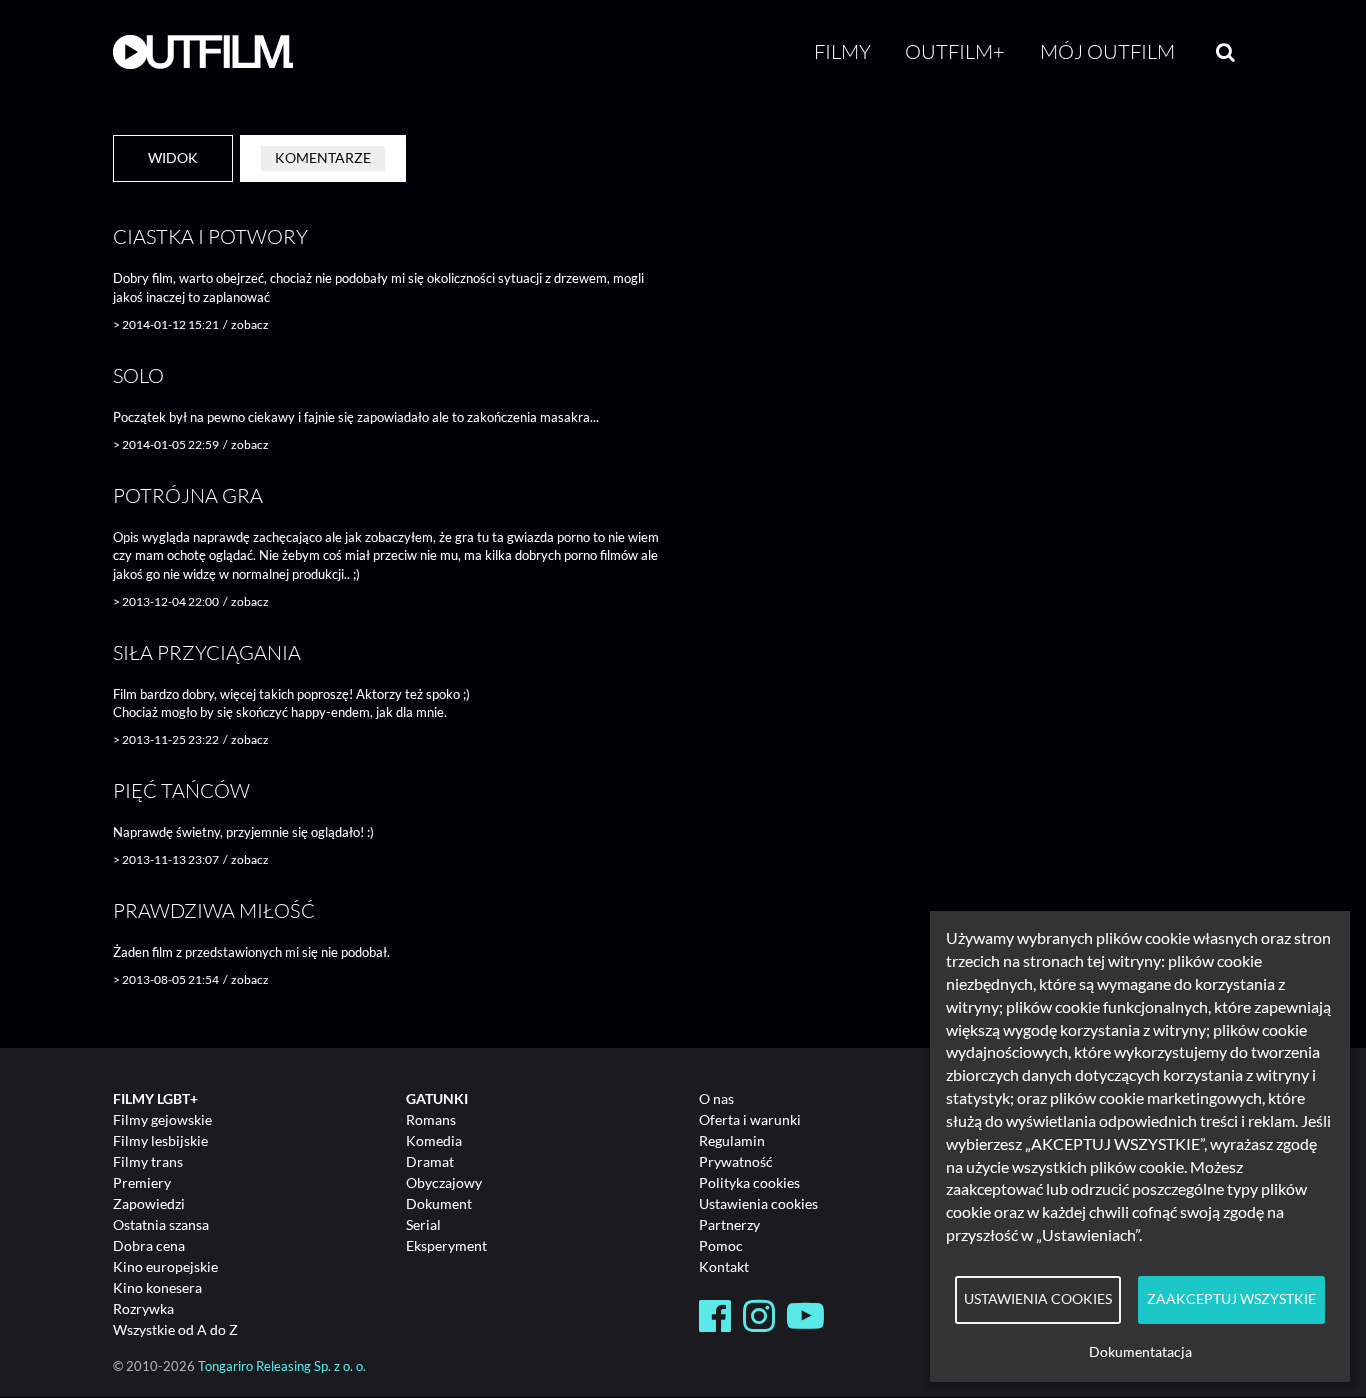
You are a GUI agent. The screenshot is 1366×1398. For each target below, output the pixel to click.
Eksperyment (446, 1245)
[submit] (1225, 52)
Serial (423, 1224)
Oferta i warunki (750, 1119)
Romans (431, 1119)
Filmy (842, 51)
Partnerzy (729, 1224)
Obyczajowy (444, 1182)
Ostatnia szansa (161, 1224)
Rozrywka (143, 1308)
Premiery (142, 1182)
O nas (716, 1098)
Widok (173, 157)
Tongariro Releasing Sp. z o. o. (282, 1366)
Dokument (439, 1203)
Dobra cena (149, 1245)
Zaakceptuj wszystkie (1231, 1299)
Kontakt (724, 1266)
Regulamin (732, 1140)
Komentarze (323, 157)
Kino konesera (157, 1287)
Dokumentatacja (1140, 1352)
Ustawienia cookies (758, 1203)
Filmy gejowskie (162, 1119)
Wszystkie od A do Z (175, 1329)
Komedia (434, 1140)
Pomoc (721, 1245)
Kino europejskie (165, 1266)
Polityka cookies (749, 1182)
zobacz (250, 324)
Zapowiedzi (149, 1203)
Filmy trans (148, 1161)
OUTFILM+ (955, 51)
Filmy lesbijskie (160, 1140)
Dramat (430, 1161)
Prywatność (736, 1161)
